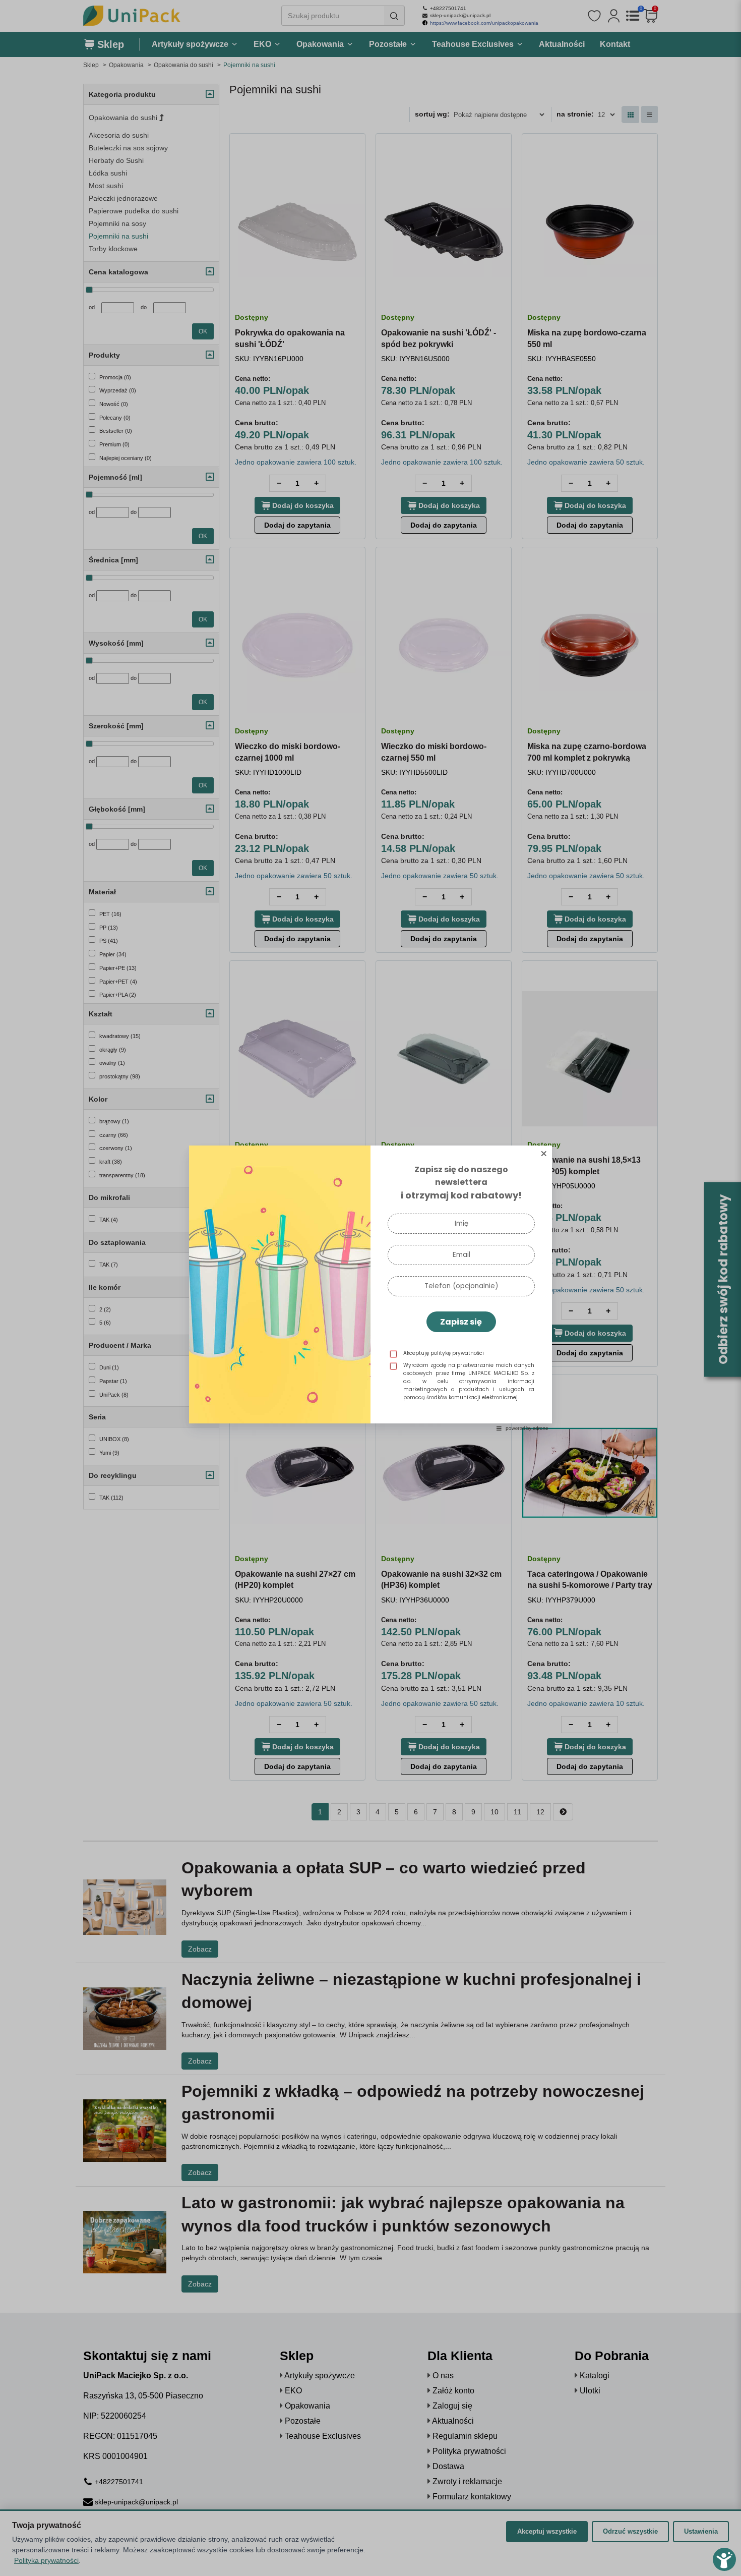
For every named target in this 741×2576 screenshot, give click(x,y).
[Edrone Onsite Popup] (371, 1288)
